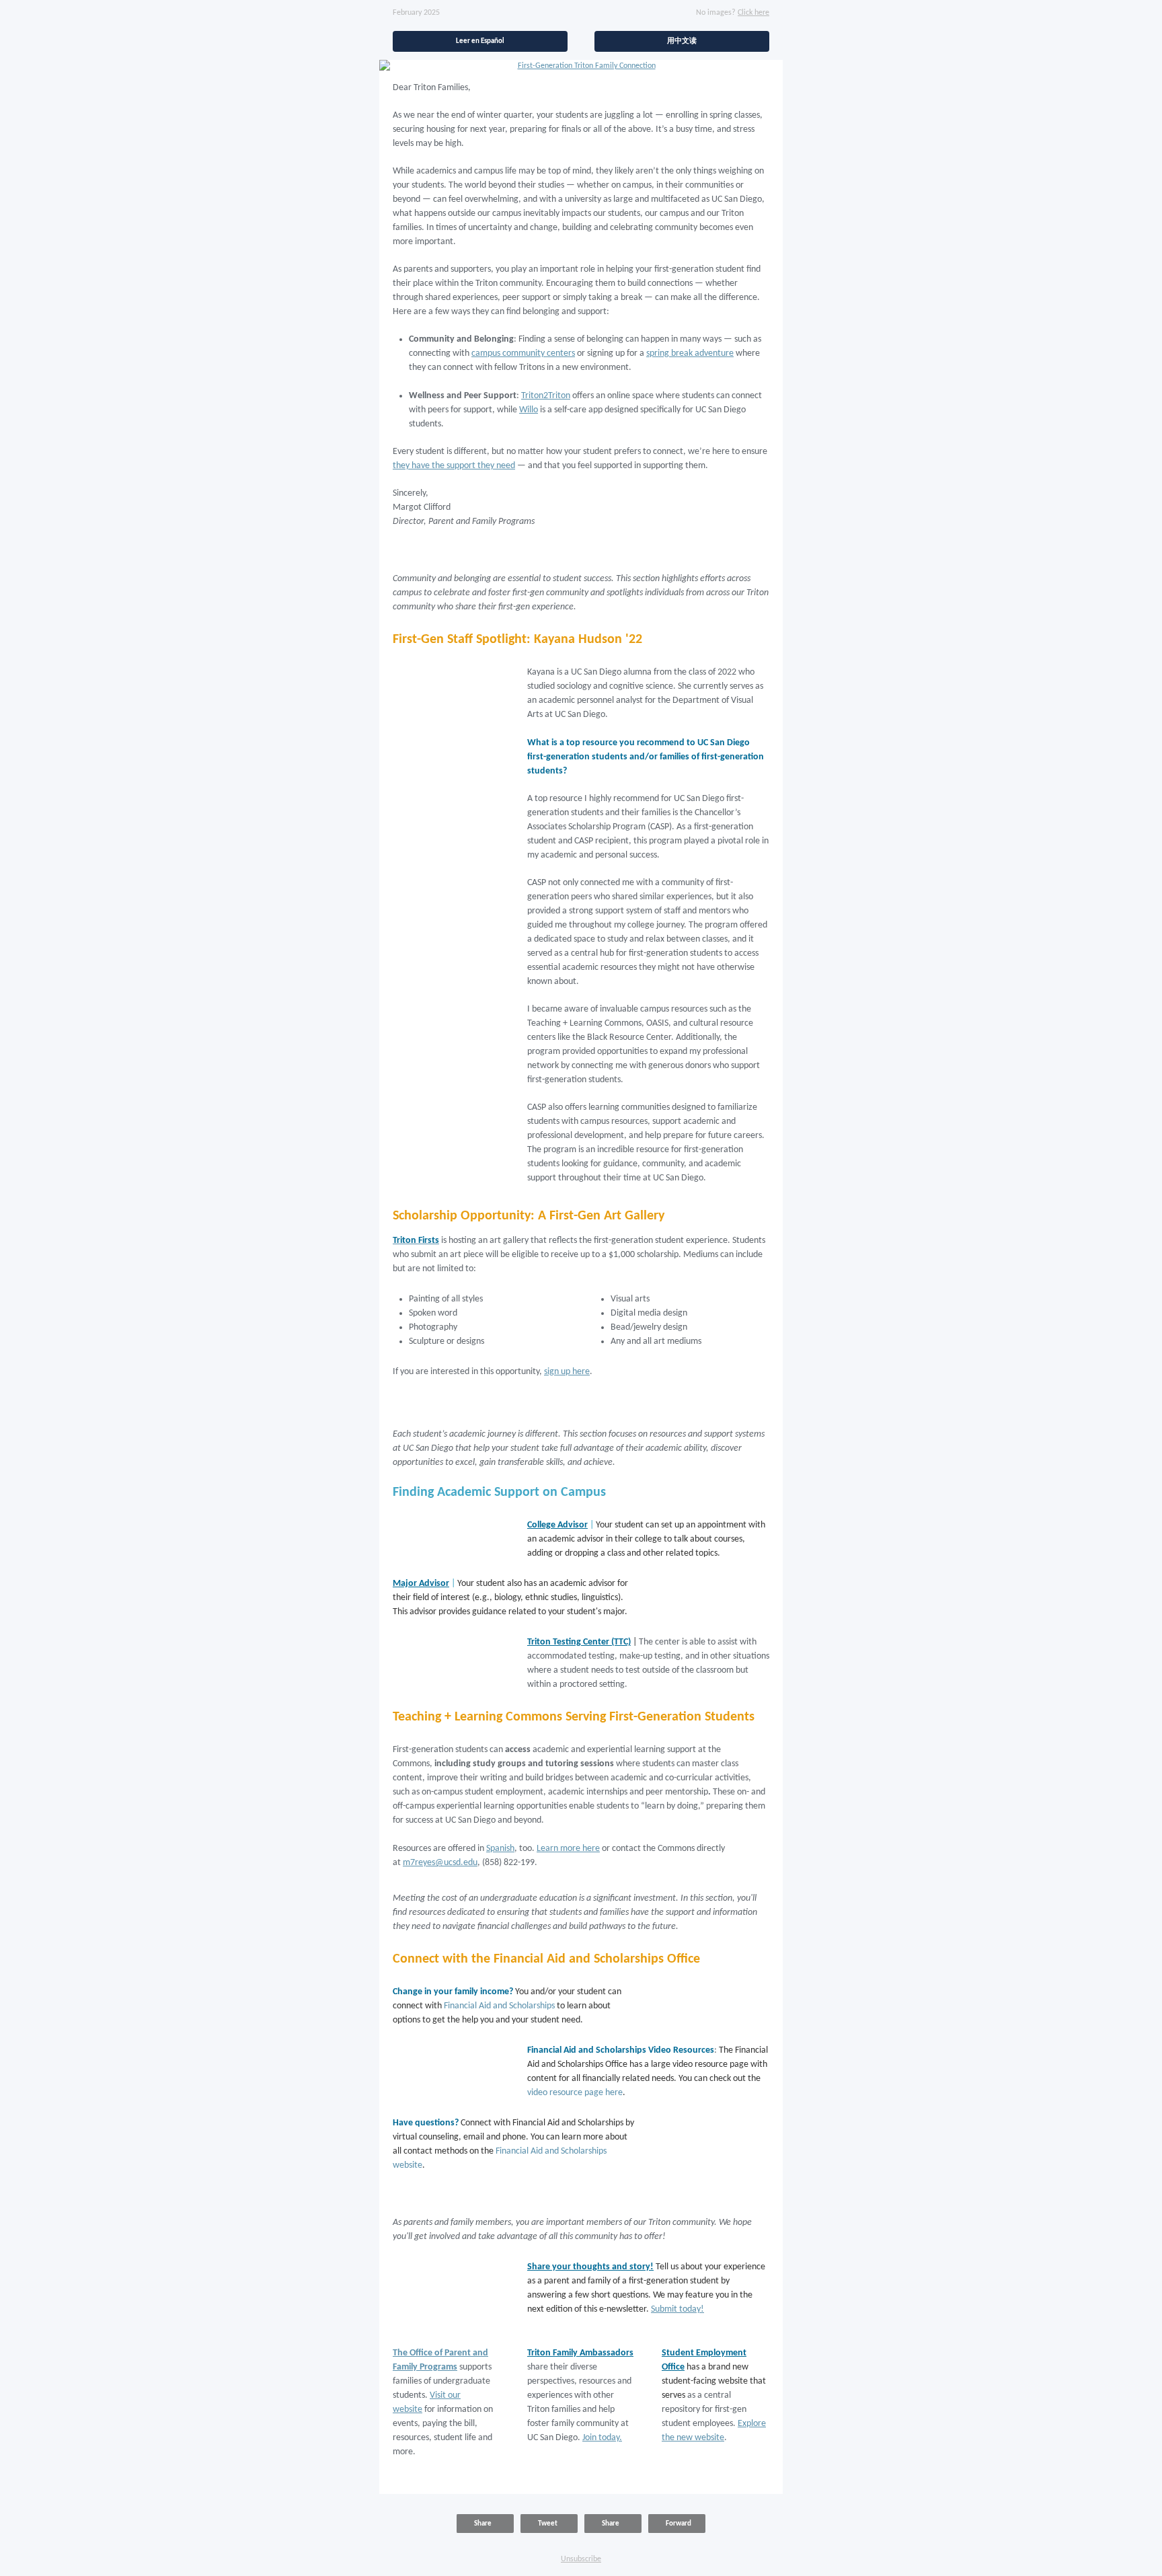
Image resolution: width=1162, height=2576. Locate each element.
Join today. (602, 2438)
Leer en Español (480, 41)
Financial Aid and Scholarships (499, 2006)
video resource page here (575, 2093)
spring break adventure (690, 353)
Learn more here (568, 1849)
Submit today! (677, 2309)
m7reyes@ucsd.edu (440, 1863)
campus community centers (523, 353)
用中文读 (682, 41)
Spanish (500, 1849)
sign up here (567, 1372)
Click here (753, 13)
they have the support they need (454, 466)
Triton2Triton (546, 396)
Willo (529, 410)
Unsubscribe (581, 2559)
